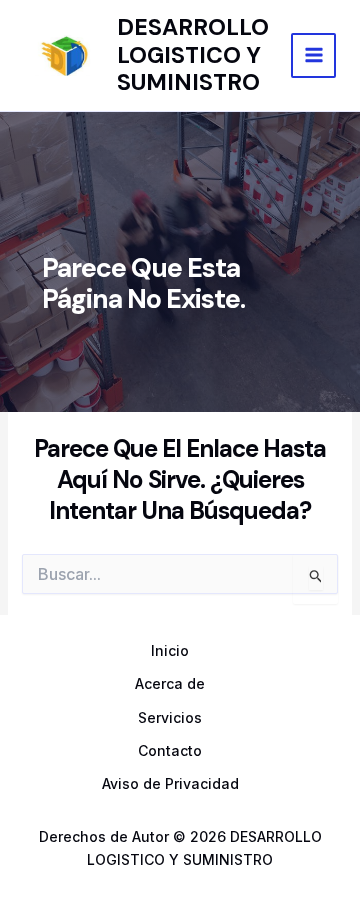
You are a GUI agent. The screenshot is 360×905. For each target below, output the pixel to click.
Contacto (170, 750)
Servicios (170, 717)
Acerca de (170, 683)
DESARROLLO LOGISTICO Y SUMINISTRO (193, 54)
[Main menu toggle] (313, 55)
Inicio (170, 650)
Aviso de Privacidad (170, 783)
